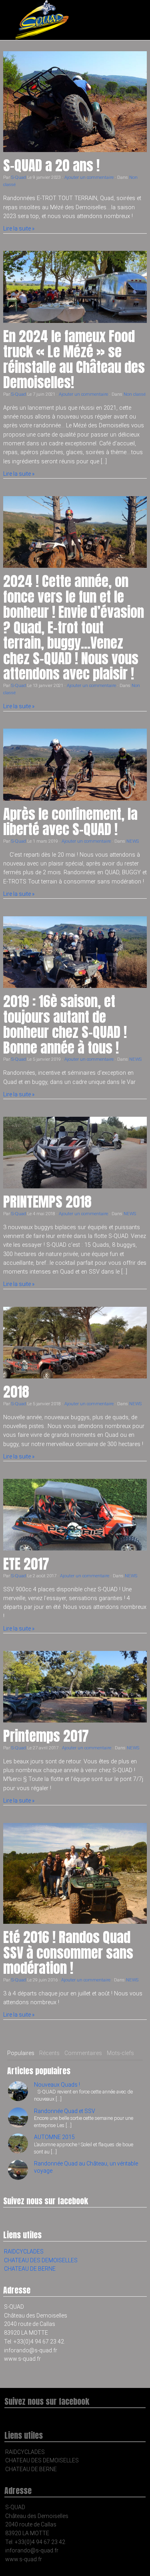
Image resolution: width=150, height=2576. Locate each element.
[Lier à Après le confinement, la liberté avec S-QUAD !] (75, 765)
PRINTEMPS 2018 (47, 1202)
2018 (16, 1392)
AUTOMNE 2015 (54, 2137)
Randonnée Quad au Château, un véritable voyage (86, 2167)
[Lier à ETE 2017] (75, 1515)
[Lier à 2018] (75, 1343)
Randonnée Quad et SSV (65, 2111)
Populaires (21, 2053)
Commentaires (83, 2053)
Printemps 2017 (46, 1736)
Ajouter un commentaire (89, 177)
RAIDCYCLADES (24, 2251)
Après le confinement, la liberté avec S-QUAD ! (70, 822)
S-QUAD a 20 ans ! (51, 165)
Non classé (135, 394)
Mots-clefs (120, 2053)
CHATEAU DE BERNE (30, 2269)
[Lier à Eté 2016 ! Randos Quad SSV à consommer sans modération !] (75, 1873)
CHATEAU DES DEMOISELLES (41, 2260)
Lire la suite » (19, 228)
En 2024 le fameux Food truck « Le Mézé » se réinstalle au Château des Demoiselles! (74, 360)
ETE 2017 (26, 1564)
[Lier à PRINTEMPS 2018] (75, 1153)
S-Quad (19, 177)
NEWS (133, 841)
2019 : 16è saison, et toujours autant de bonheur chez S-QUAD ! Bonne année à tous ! (65, 1025)
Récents (49, 2053)
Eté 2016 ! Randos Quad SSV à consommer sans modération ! (68, 1953)
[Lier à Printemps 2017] (75, 1687)
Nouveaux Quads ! (57, 2085)
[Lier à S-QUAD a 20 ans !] (75, 102)
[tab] (21, 2053)
